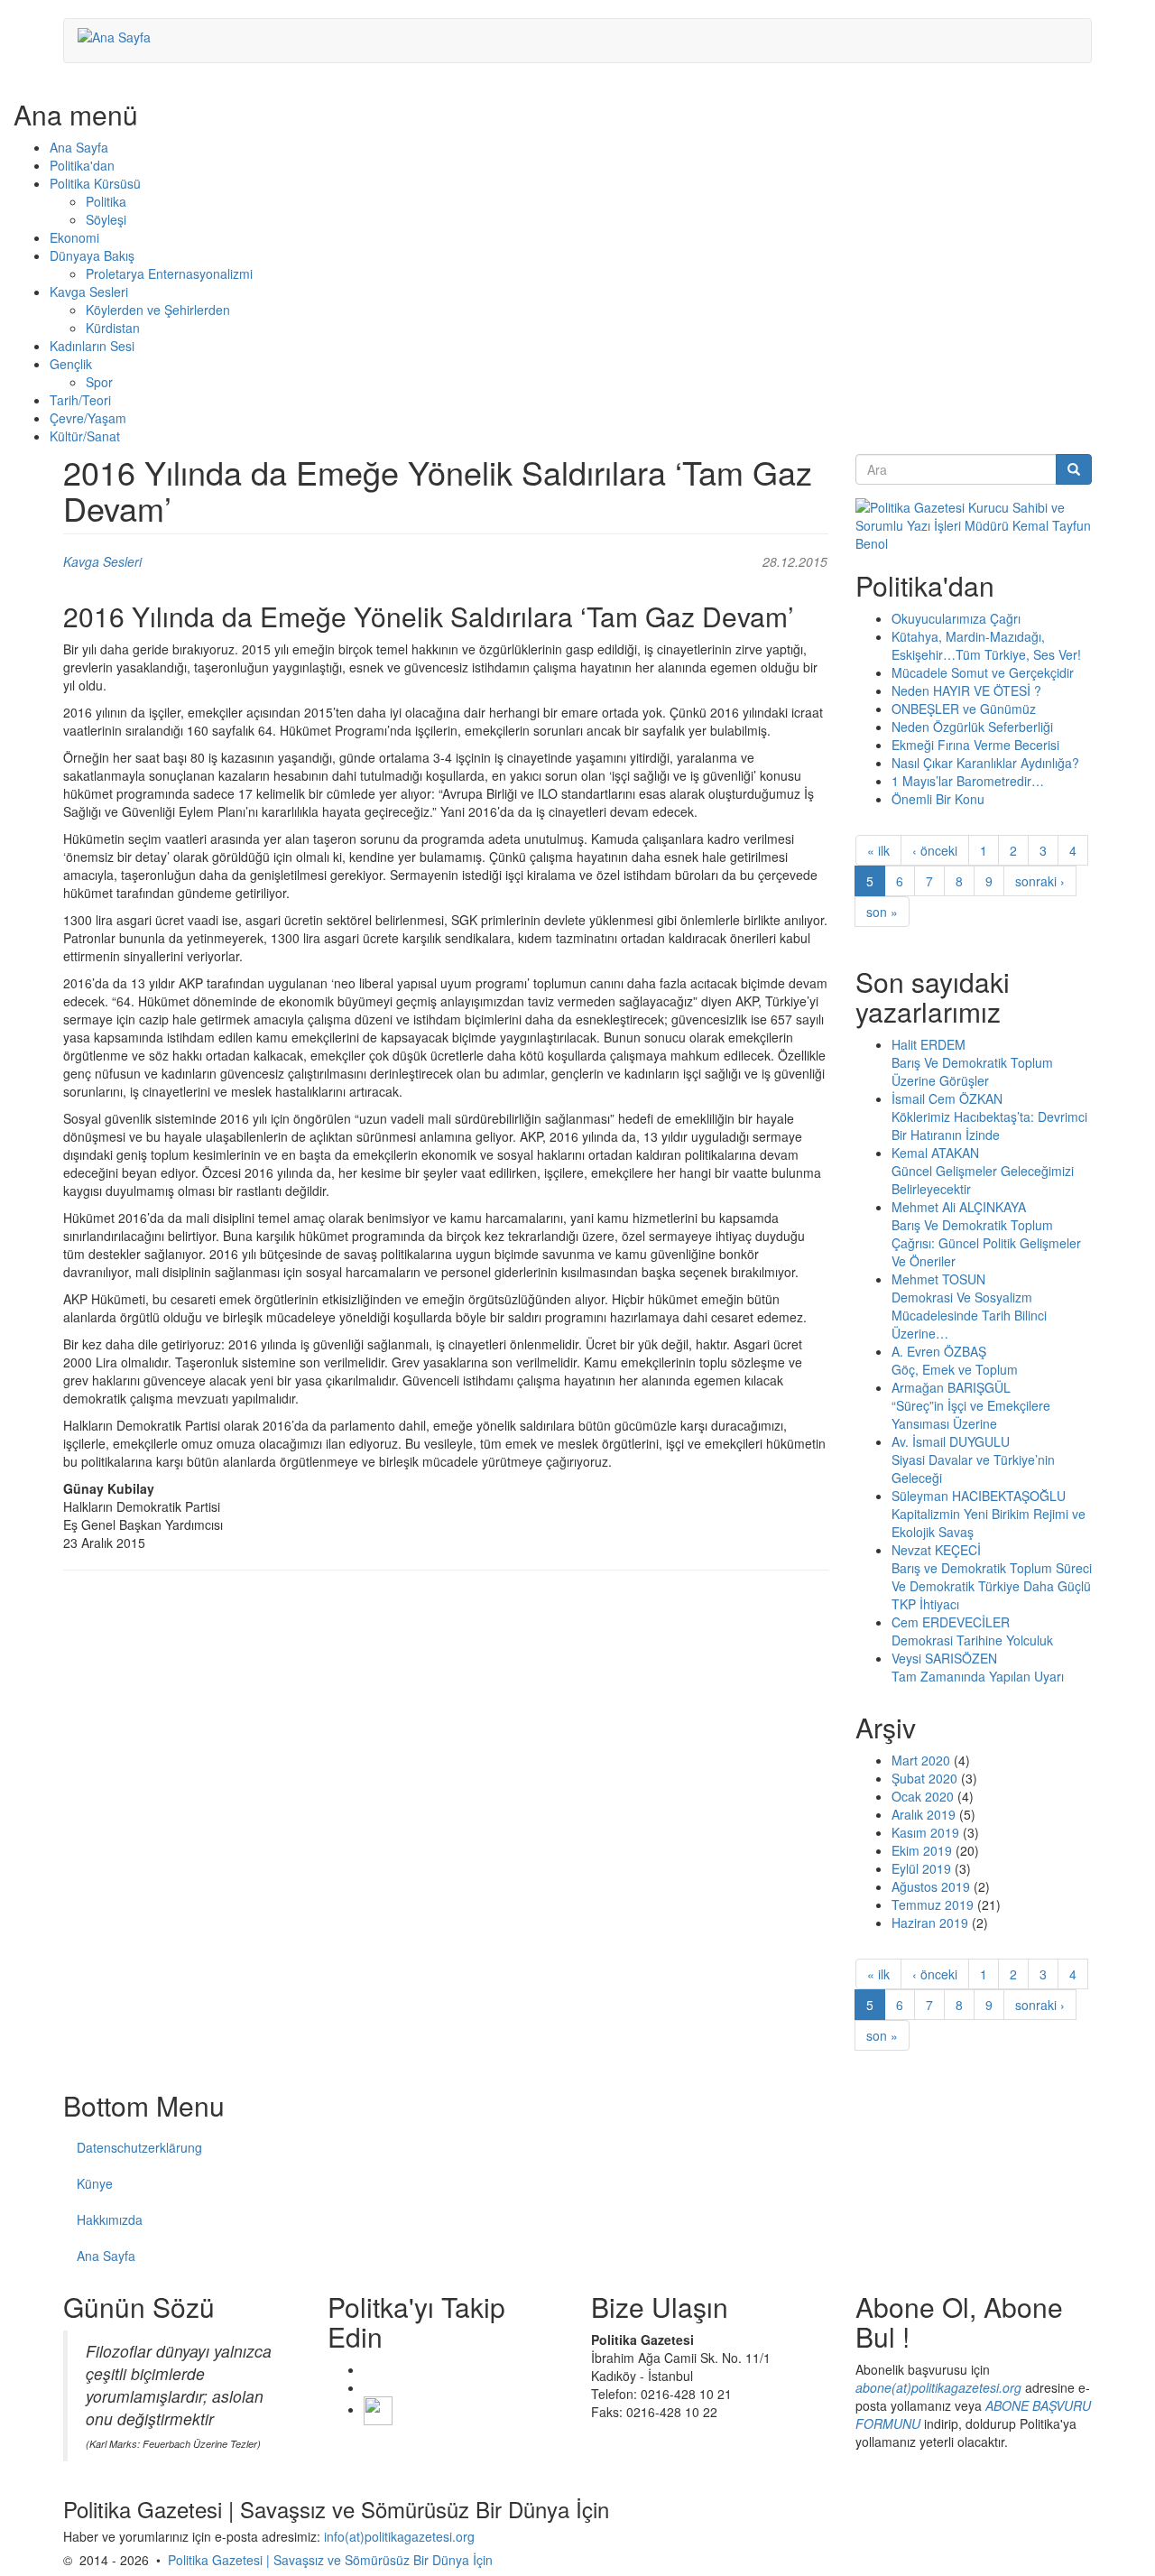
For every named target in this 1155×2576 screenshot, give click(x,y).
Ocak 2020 (923, 1796)
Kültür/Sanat (85, 436)
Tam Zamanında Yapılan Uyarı (978, 1676)
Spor (99, 382)
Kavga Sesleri (89, 292)
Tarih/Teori (80, 400)
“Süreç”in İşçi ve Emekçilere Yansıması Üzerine (971, 1414)
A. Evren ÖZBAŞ (939, 1351)
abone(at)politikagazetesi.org (938, 2387)
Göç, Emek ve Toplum (955, 1369)
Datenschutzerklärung (139, 2147)
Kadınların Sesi (92, 346)
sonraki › (1040, 881)
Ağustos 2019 (931, 1886)
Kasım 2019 (925, 1832)
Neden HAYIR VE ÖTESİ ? (966, 690)
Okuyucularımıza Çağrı (956, 618)
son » (882, 912)
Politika (106, 201)
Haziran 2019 (930, 1923)
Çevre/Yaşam (88, 418)
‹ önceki (935, 850)
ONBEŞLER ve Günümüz (964, 709)
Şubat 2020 (924, 1778)
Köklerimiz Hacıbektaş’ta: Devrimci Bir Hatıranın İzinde (989, 1126)
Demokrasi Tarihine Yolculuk (972, 1640)
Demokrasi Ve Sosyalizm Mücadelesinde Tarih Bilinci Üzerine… (969, 1315)
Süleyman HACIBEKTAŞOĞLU (979, 1496)
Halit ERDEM (929, 1044)
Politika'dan (82, 165)
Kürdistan (113, 328)
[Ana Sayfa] (121, 36)
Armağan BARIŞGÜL (951, 1387)
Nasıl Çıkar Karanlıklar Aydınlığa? (985, 763)
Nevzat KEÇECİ (936, 1550)
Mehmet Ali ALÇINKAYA (959, 1207)
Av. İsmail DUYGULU (951, 1441)
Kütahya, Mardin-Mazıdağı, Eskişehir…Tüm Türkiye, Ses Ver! (986, 645)
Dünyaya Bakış (92, 255)
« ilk (878, 850)
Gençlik (71, 364)
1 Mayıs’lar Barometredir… (968, 781)
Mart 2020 (921, 1760)
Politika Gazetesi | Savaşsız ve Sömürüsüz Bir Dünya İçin (330, 2560)
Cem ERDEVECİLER (951, 1622)
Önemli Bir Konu (938, 799)
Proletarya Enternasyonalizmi (169, 273)
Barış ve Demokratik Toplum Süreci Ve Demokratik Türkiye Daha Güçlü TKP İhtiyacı (992, 1586)
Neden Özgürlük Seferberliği (972, 727)
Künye (95, 2183)
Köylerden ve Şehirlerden (158, 310)
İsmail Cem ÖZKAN (947, 1098)
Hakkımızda (110, 2219)
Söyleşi (106, 219)
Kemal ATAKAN (935, 1153)
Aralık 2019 (924, 1814)
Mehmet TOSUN (938, 1279)
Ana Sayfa (79, 147)
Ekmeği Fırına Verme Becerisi (975, 745)
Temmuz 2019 (933, 1904)
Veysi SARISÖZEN (944, 1658)
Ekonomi (74, 237)
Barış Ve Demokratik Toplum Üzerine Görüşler (972, 1071)
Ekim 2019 (922, 1850)
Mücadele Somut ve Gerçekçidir (983, 672)
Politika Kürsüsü (95, 183)
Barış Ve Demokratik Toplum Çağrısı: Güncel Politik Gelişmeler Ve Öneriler (986, 1243)
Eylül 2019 (921, 1868)
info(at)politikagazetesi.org (399, 2536)
